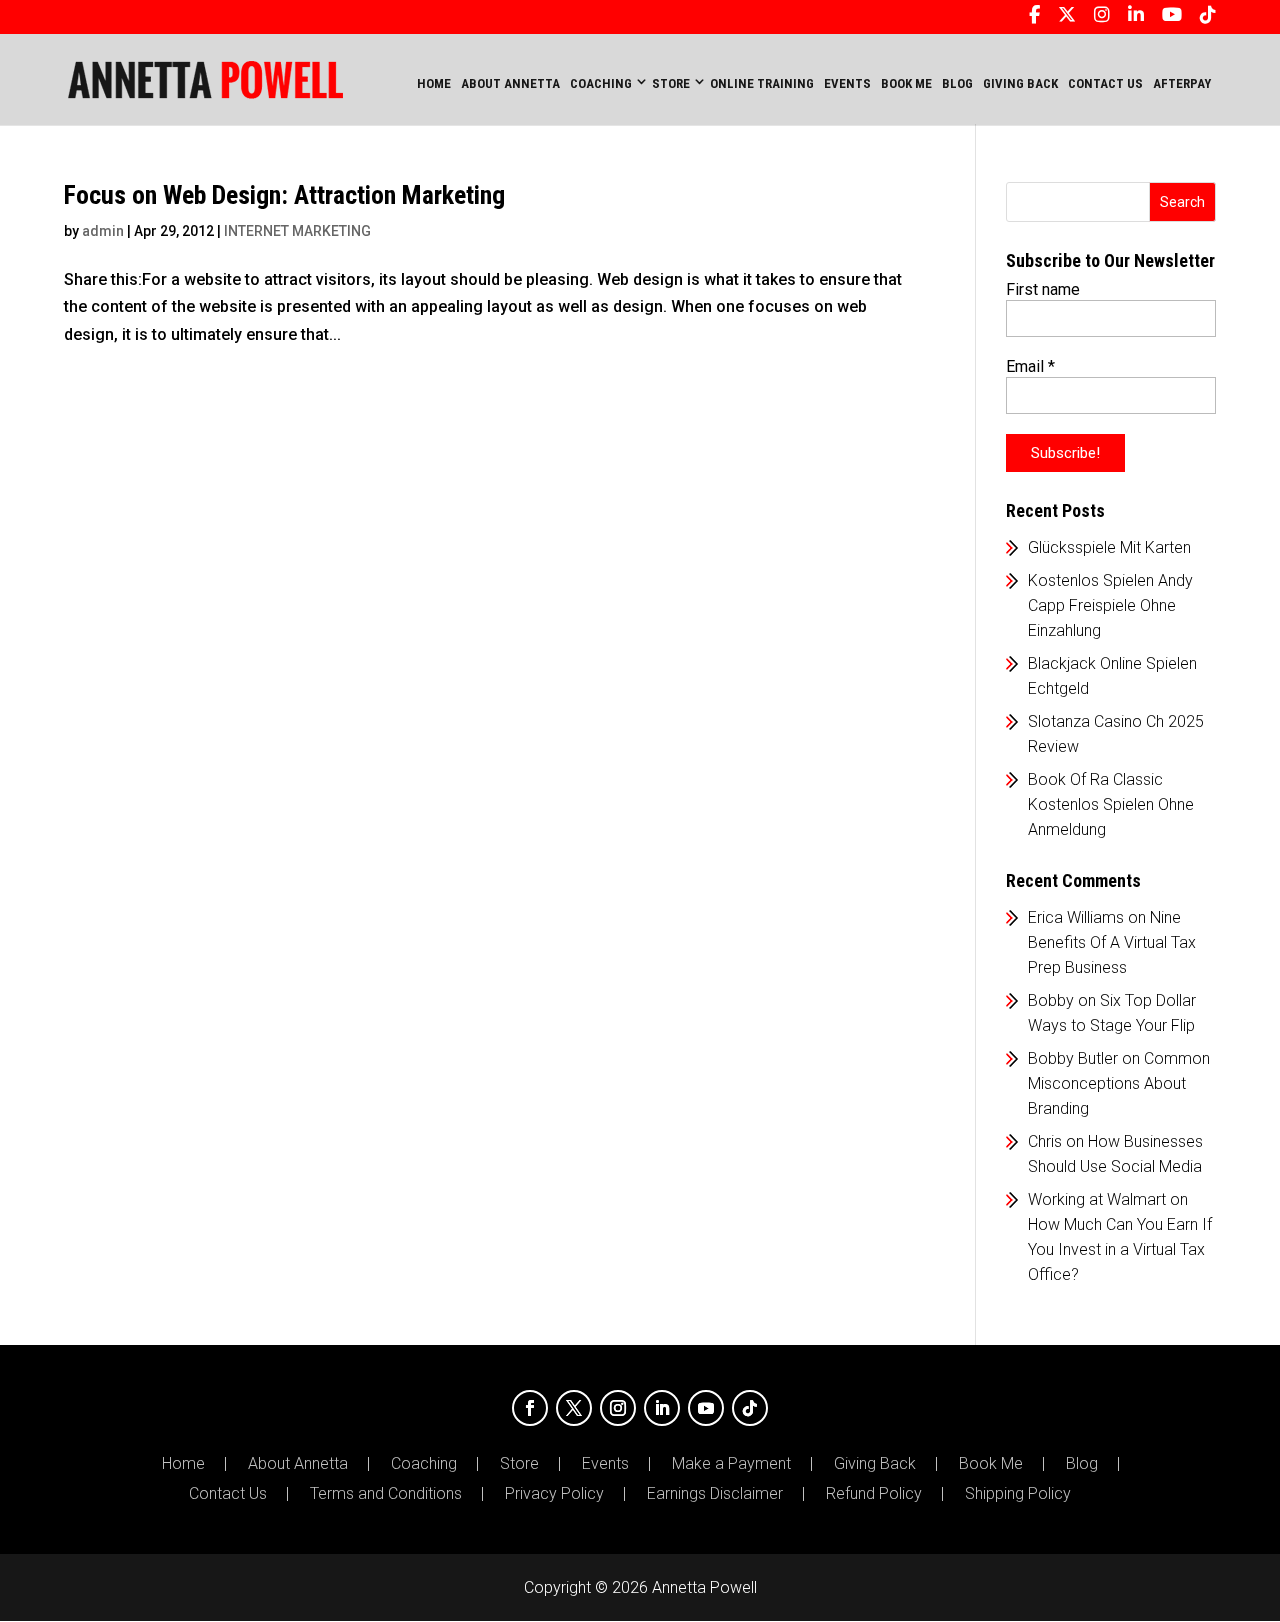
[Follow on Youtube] (706, 1408)
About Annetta (298, 1464)
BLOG (957, 83)
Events (605, 1464)
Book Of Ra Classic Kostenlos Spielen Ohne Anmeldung (1111, 804)
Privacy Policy (554, 1494)
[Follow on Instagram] (618, 1408)
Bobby (1051, 1000)
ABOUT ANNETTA (510, 83)
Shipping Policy (1018, 1494)
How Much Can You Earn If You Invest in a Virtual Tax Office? (1120, 1249)
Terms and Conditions (386, 1494)
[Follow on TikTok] (750, 1408)
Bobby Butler (1073, 1058)
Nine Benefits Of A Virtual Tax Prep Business (1112, 942)
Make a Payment (731, 1464)
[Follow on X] (574, 1408)
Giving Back (875, 1464)
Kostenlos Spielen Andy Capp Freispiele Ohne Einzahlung (1110, 605)
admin (103, 231)
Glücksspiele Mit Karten (1109, 547)
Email (1030, 366)
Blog (1082, 1464)
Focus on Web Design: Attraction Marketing (284, 195)
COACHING (601, 83)
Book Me (991, 1464)
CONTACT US (1105, 83)
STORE (671, 83)
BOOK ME (906, 83)
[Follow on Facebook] (530, 1408)
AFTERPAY (1182, 83)
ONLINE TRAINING (762, 83)
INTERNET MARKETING (297, 231)
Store (519, 1464)
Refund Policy (874, 1494)
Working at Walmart (1097, 1199)
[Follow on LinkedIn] (662, 1408)
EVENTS (847, 83)
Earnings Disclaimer (715, 1494)
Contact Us (228, 1494)
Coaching (424, 1464)
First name (1043, 289)
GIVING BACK (1020, 83)
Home (434, 83)
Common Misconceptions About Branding (1119, 1083)
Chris (1045, 1141)
